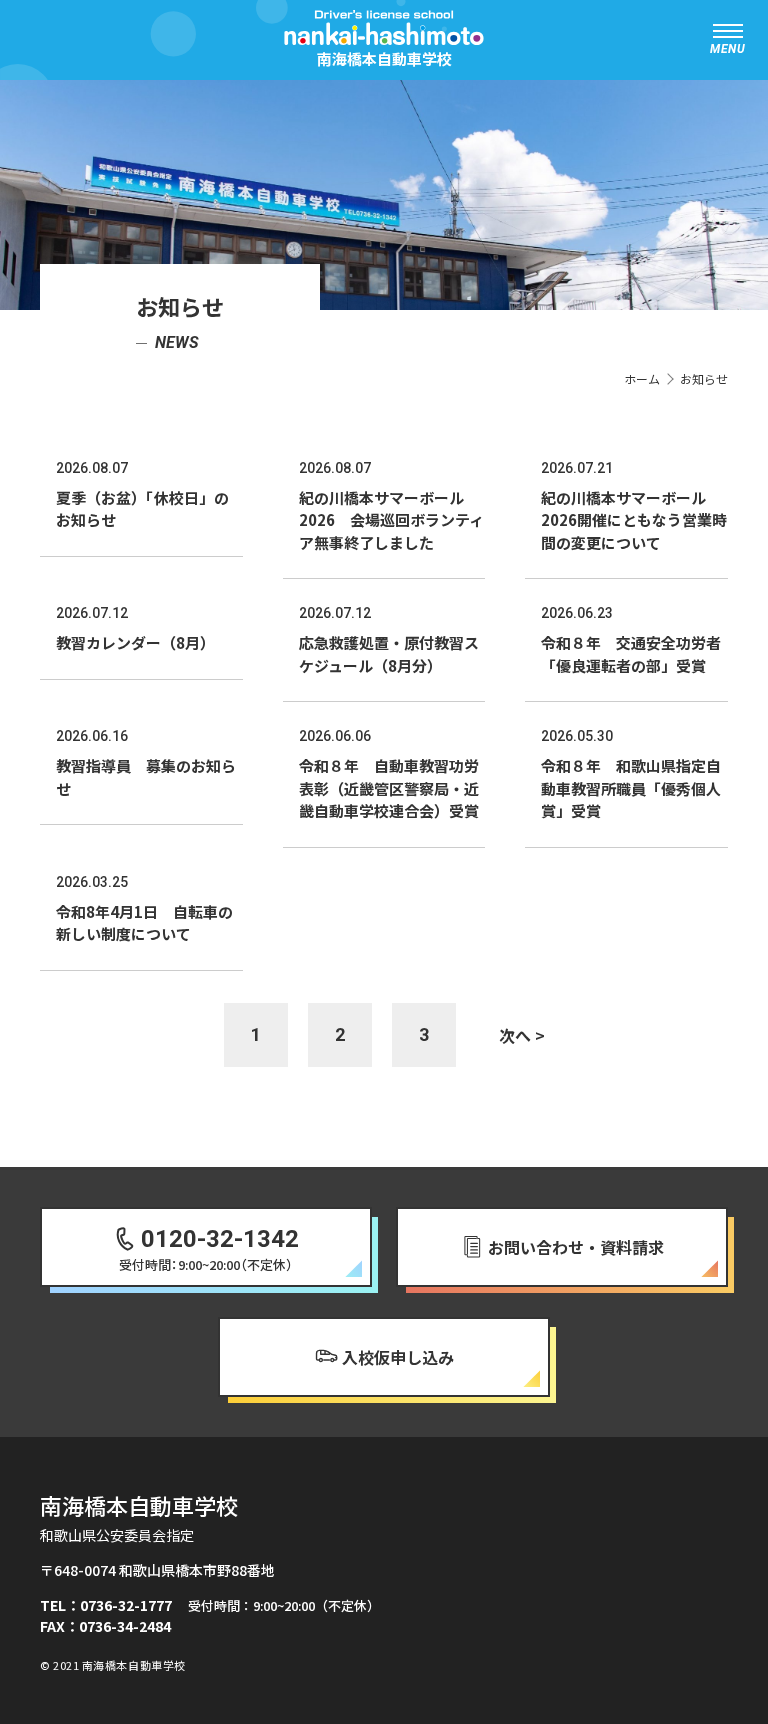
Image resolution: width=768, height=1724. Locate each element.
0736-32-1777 (126, 1605)
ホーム (642, 378)
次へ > (522, 1035)
